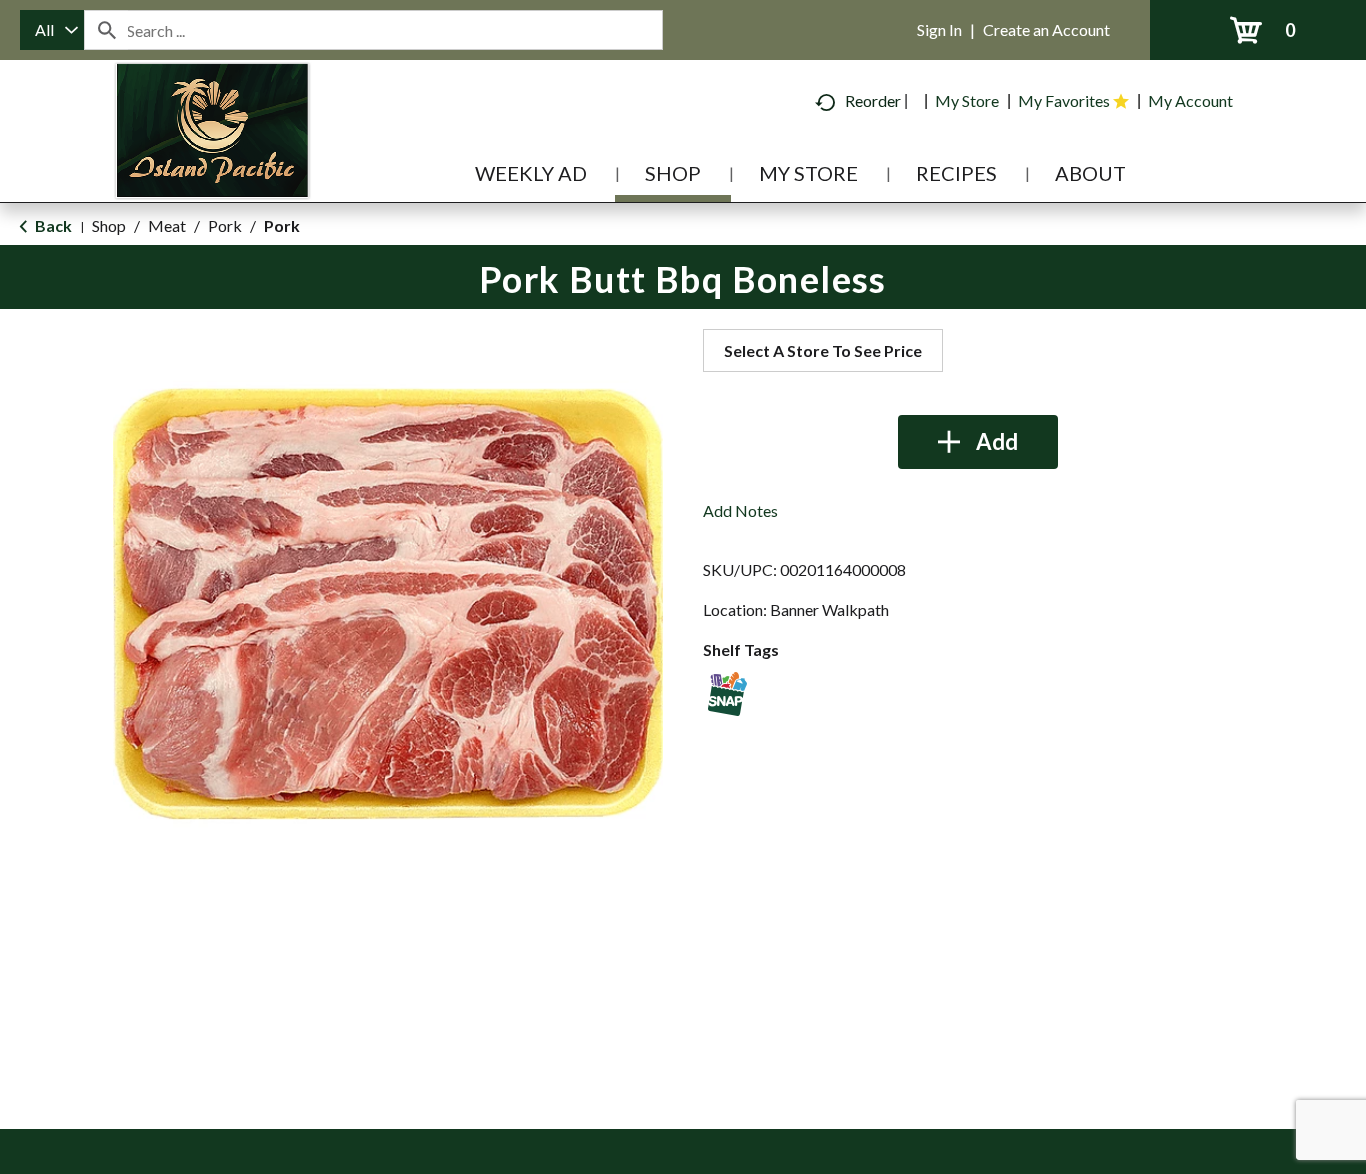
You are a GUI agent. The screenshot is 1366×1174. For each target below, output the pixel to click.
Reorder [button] (873, 100)
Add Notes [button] (740, 510)
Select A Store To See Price (823, 350)
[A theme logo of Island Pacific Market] (212, 159)
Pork (225, 225)
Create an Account (1046, 29)
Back (52, 225)
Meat (167, 225)
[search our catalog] (106, 30)
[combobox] (52, 30)
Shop (109, 225)
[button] (978, 442)
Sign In (939, 29)
